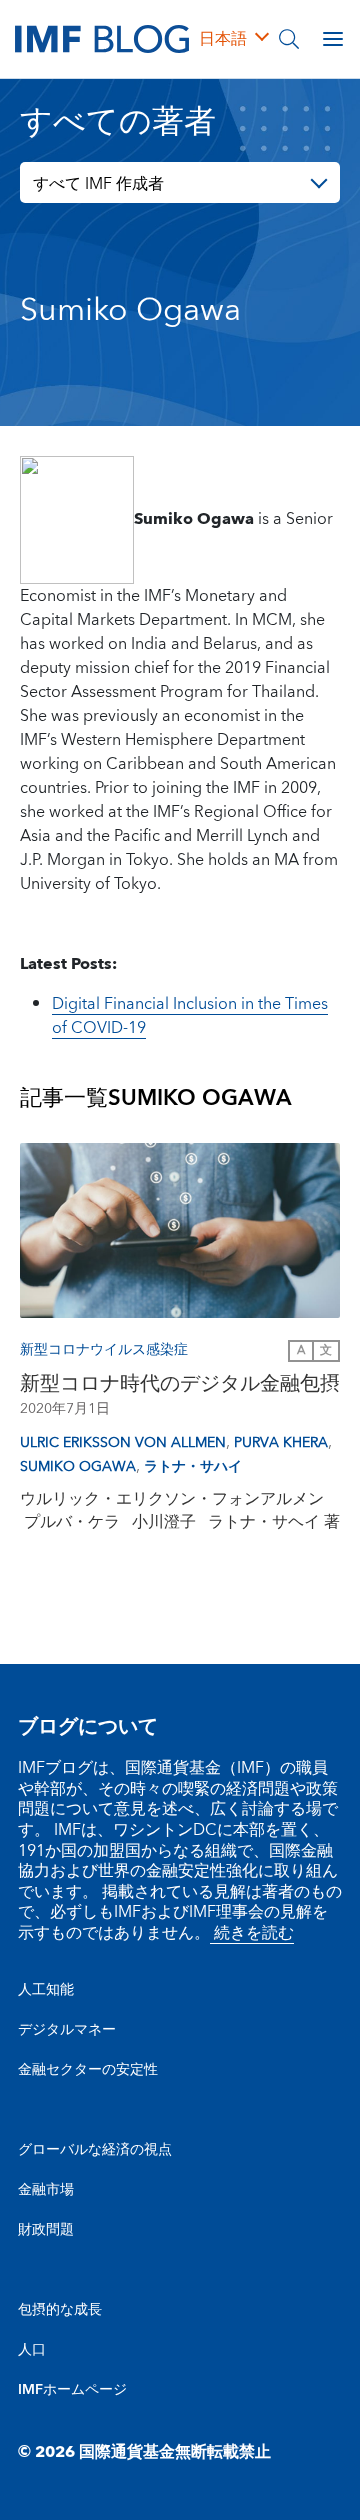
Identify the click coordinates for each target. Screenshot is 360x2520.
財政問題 (46, 2230)
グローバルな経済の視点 (95, 2150)
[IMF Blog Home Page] (102, 38)
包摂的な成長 (60, 2310)
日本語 (223, 39)
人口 (32, 2350)
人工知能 (46, 1990)
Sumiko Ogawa (78, 1467)
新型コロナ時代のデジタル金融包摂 (180, 1384)
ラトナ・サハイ (193, 1467)
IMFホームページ (72, 2390)
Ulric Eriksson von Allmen (123, 1443)
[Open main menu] (333, 39)
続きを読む (252, 1933)
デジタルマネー (67, 2030)
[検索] (289, 39)
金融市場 (46, 2190)
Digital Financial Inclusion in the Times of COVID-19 (190, 1016)
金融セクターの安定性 (88, 2070)
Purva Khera (281, 1443)
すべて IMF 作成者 (98, 184)
